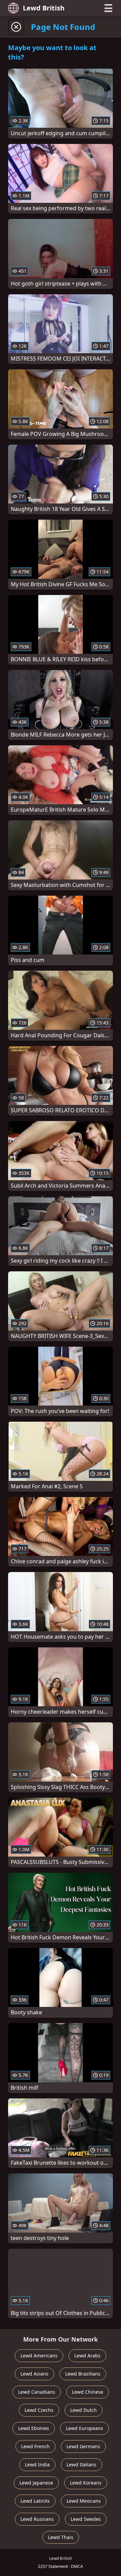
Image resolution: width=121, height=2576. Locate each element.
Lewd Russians (37, 2519)
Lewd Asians (34, 2374)
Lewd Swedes (86, 2519)
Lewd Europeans (85, 2428)
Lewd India (37, 2465)
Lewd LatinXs (35, 2501)
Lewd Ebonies (34, 2428)
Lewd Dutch (84, 2410)
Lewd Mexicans (84, 2501)
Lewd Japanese (36, 2483)
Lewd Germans (83, 2446)
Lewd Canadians (37, 2392)
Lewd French (35, 2446)
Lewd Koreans (86, 2483)
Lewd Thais (61, 2537)
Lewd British (44, 8)
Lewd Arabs (87, 2356)
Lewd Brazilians (83, 2374)
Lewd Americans (39, 2356)
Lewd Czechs (39, 2410)
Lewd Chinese (88, 2392)
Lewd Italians (82, 2465)
